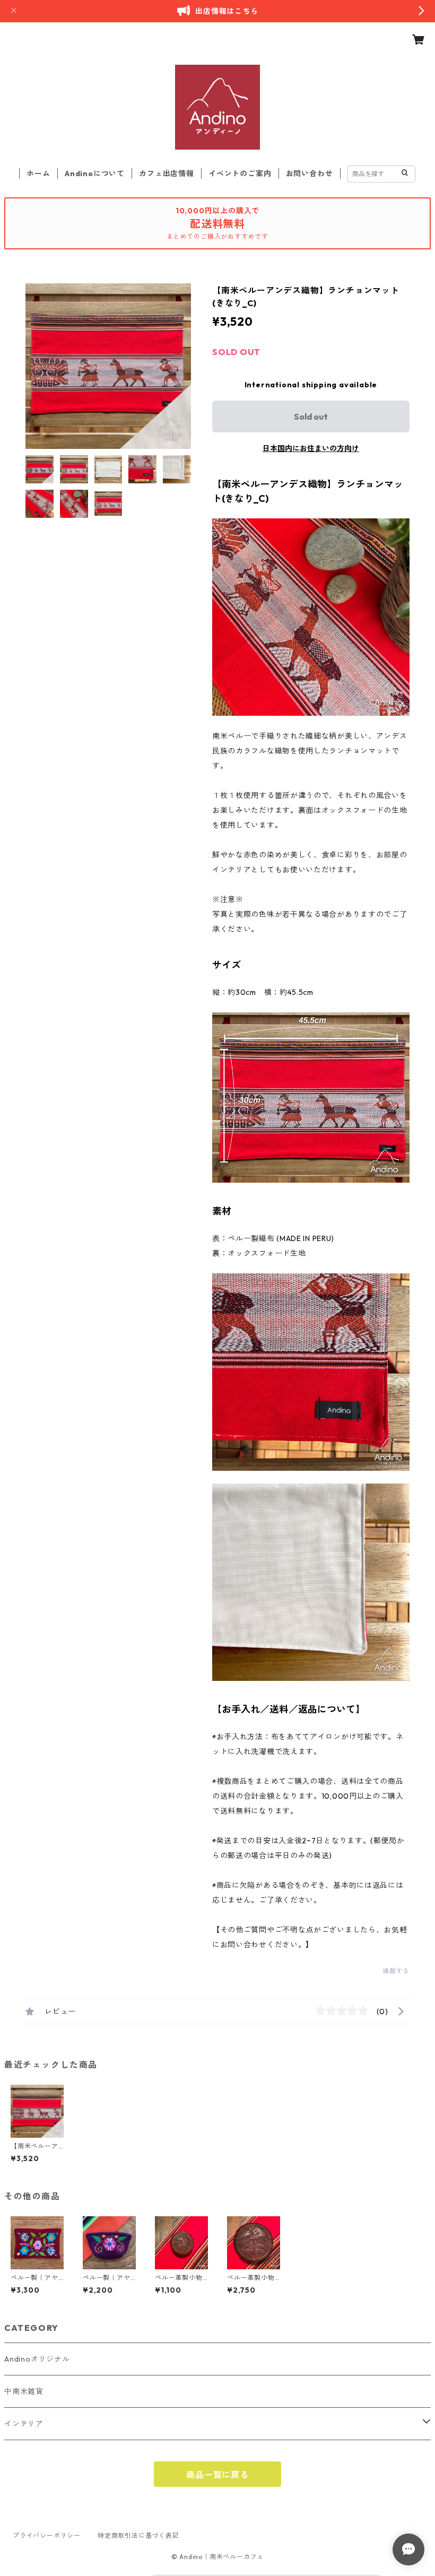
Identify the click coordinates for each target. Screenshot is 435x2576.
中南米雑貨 (24, 2391)
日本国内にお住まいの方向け (311, 448)
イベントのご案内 (240, 174)
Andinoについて (95, 174)
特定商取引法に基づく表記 (138, 2535)
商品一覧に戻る (217, 2475)
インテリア (24, 2424)
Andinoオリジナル (37, 2359)
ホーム (38, 174)
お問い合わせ (310, 174)
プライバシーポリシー (47, 2535)
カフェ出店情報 (167, 174)
